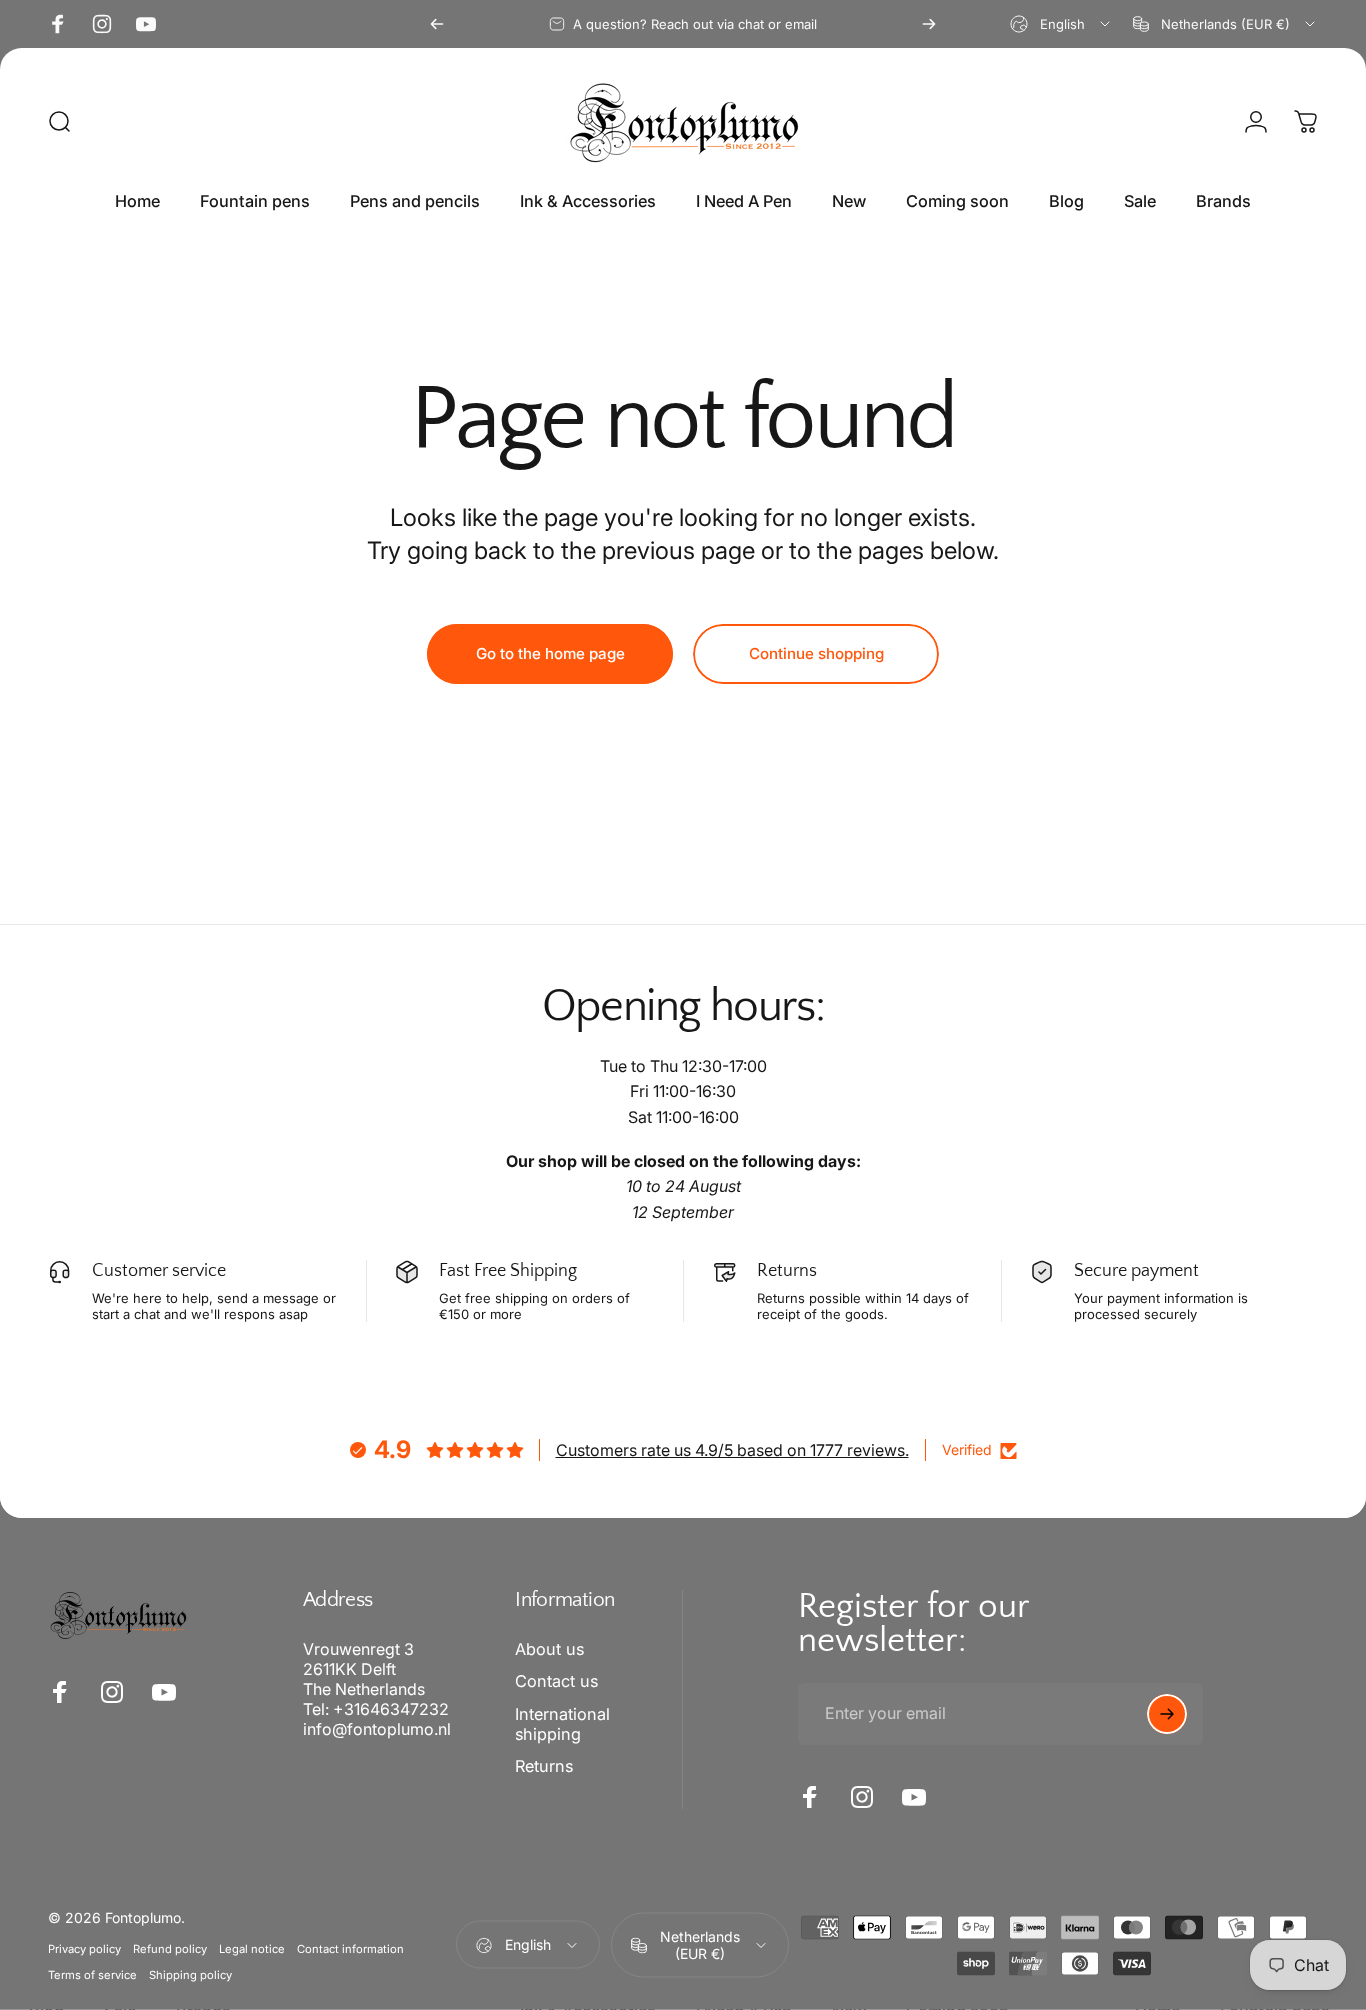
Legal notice (252, 1949)
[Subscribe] (1167, 1714)
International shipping (562, 1724)
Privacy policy (84, 1949)
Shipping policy (190, 1975)
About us (549, 1649)
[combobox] (1061, 24)
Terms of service (92, 1975)
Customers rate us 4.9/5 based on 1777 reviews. (732, 1450)
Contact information (350, 1949)
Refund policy (170, 1949)
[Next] (929, 24)
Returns (544, 1766)
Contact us (556, 1681)
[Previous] (437, 24)
